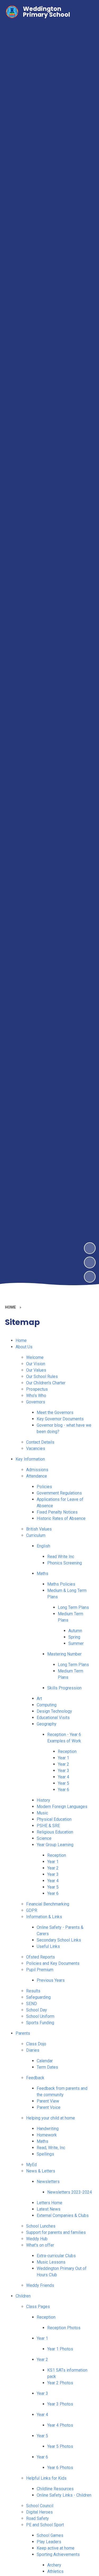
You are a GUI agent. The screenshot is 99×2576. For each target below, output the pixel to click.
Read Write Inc (61, 1557)
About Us (24, 1347)
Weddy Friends (40, 2285)
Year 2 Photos (60, 2383)
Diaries (33, 2050)
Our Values (36, 1370)
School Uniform (40, 2016)
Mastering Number (64, 1654)
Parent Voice (49, 2107)
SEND (32, 2004)
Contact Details (40, 1442)
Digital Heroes (39, 2512)
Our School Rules (42, 1376)
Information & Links (44, 1917)
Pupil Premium (40, 1970)
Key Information (30, 1459)
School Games (50, 2535)
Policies (44, 1487)
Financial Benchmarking (48, 1904)
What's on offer (40, 2245)
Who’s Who (36, 1396)
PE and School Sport (45, 2525)
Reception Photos (64, 2328)
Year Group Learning (55, 1845)
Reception (67, 1751)
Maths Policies (61, 1584)
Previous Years (51, 1980)
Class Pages (38, 2307)
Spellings (45, 2154)
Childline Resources (55, 2489)
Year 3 (63, 1771)
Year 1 (63, 1758)
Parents (23, 2033)
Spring (74, 1637)
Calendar (45, 2061)
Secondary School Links (59, 1940)
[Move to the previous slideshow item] (90, 1262)
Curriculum (36, 1535)
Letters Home (49, 2203)
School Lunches (41, 2226)
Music (42, 1813)
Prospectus (37, 1389)
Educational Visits (53, 1718)
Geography (47, 1724)
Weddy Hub (37, 2239)
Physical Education (54, 1819)
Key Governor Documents (60, 1419)
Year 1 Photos (60, 2349)
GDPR (32, 1910)
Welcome (35, 1357)
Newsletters (48, 2182)
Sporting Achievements (58, 2554)
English (43, 1546)
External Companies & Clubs (63, 2215)
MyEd (31, 2165)
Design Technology (54, 1711)
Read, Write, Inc (51, 2148)
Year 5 (63, 1783)
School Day (37, 2010)
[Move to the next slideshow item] (90, 1248)
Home (21, 1340)
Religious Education (55, 1832)
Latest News (49, 2209)
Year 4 (63, 1777)
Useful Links (48, 1946)
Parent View (48, 2101)
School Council (40, 2506)
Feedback (35, 2078)
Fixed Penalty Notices (57, 1512)
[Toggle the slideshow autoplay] (90, 1277)
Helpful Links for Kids (46, 2478)
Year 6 (63, 1790)
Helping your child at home (51, 2118)
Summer (76, 1643)
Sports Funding (40, 2023)
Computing (47, 1705)
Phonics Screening (65, 1563)
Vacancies (36, 1448)
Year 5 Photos (60, 2446)
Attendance (37, 1476)
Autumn (75, 1631)
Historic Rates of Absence (61, 1518)
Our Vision (36, 1364)
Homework (47, 2135)
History (43, 1800)
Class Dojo (36, 2044)
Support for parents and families (56, 2232)
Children (23, 2296)
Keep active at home (56, 2548)
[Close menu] (86, 12)
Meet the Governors (55, 1412)
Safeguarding (38, 1997)
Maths (43, 1573)
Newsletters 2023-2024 (70, 2192)
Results (33, 1991)
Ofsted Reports (41, 1957)
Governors (36, 1402)
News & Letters (41, 2171)
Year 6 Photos (60, 2468)
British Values (39, 1529)
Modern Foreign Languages (62, 1807)
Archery (54, 2565)
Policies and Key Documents (53, 1963)
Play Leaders (49, 2542)
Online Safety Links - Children (64, 2495)
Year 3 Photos (60, 2404)
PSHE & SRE (48, 1826)
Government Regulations (59, 1493)
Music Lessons (51, 2262)
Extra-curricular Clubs (56, 2256)
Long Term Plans (73, 1607)
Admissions (37, 1470)
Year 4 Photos (60, 2425)
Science (44, 1838)
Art (39, 1698)
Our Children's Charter (46, 1383)
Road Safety (37, 2518)
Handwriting (48, 2129)
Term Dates (47, 2067)
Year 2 (63, 1764)
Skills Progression (64, 1688)
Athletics (55, 2571)
